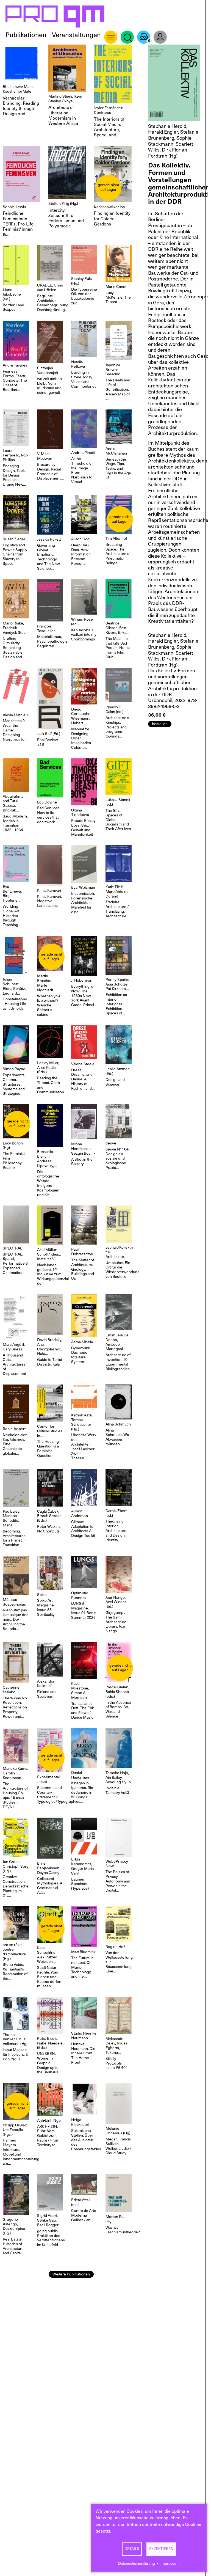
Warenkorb (144, 37)
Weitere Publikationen (71, 2274)
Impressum (170, 2563)
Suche (127, 37)
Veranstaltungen (76, 35)
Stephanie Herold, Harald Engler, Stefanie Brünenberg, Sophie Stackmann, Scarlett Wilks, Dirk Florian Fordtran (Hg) (173, 141)
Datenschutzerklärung (137, 2563)
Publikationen (26, 35)
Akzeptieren (161, 2549)
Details (132, 2549)
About (111, 37)
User (160, 37)
